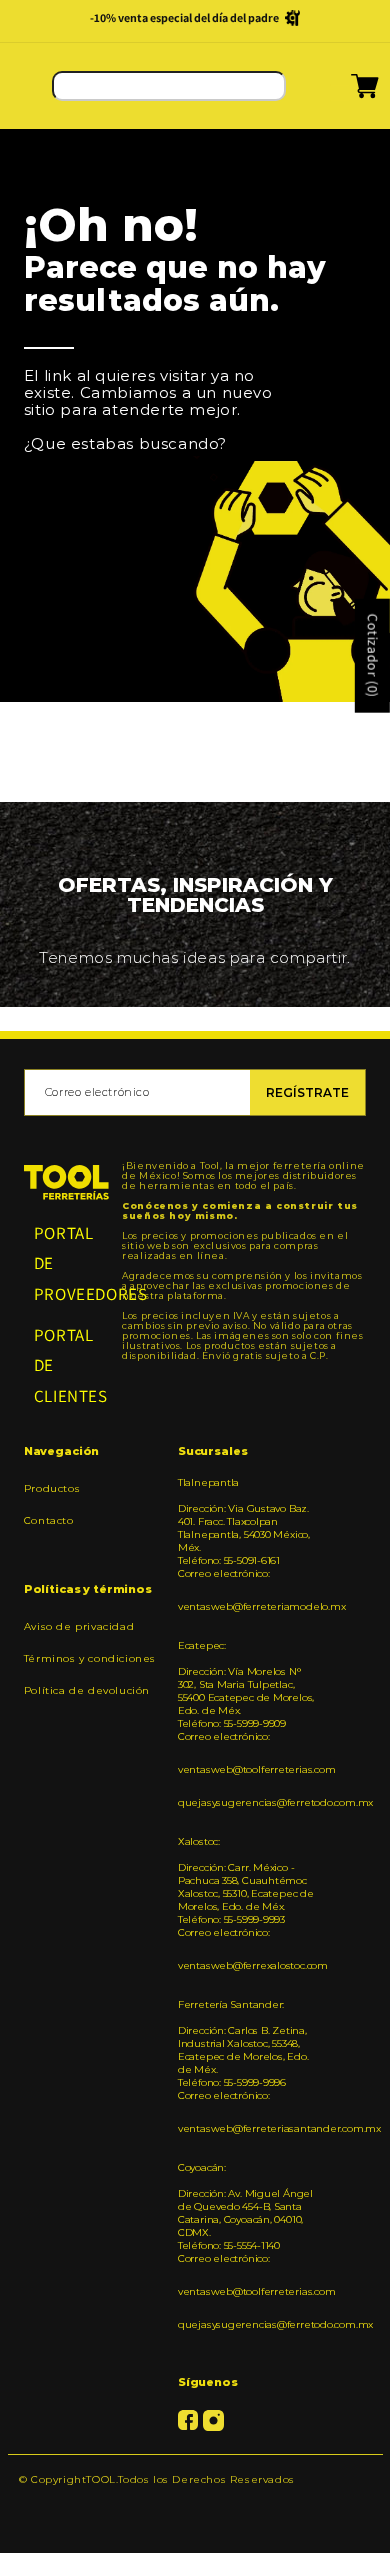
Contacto (49, 1520)
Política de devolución (87, 1690)
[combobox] (169, 86)
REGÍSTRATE (307, 1092)
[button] (339, 93)
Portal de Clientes (67, 1365)
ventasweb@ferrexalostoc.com (247, 1965)
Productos (52, 1488)
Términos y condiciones (90, 1658)
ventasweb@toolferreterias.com (247, 1769)
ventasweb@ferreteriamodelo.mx (247, 1606)
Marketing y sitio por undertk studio (195, 2509)
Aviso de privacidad (79, 1626)
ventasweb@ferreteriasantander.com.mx (247, 2128)
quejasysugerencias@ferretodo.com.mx (247, 1802)
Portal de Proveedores (67, 1263)
